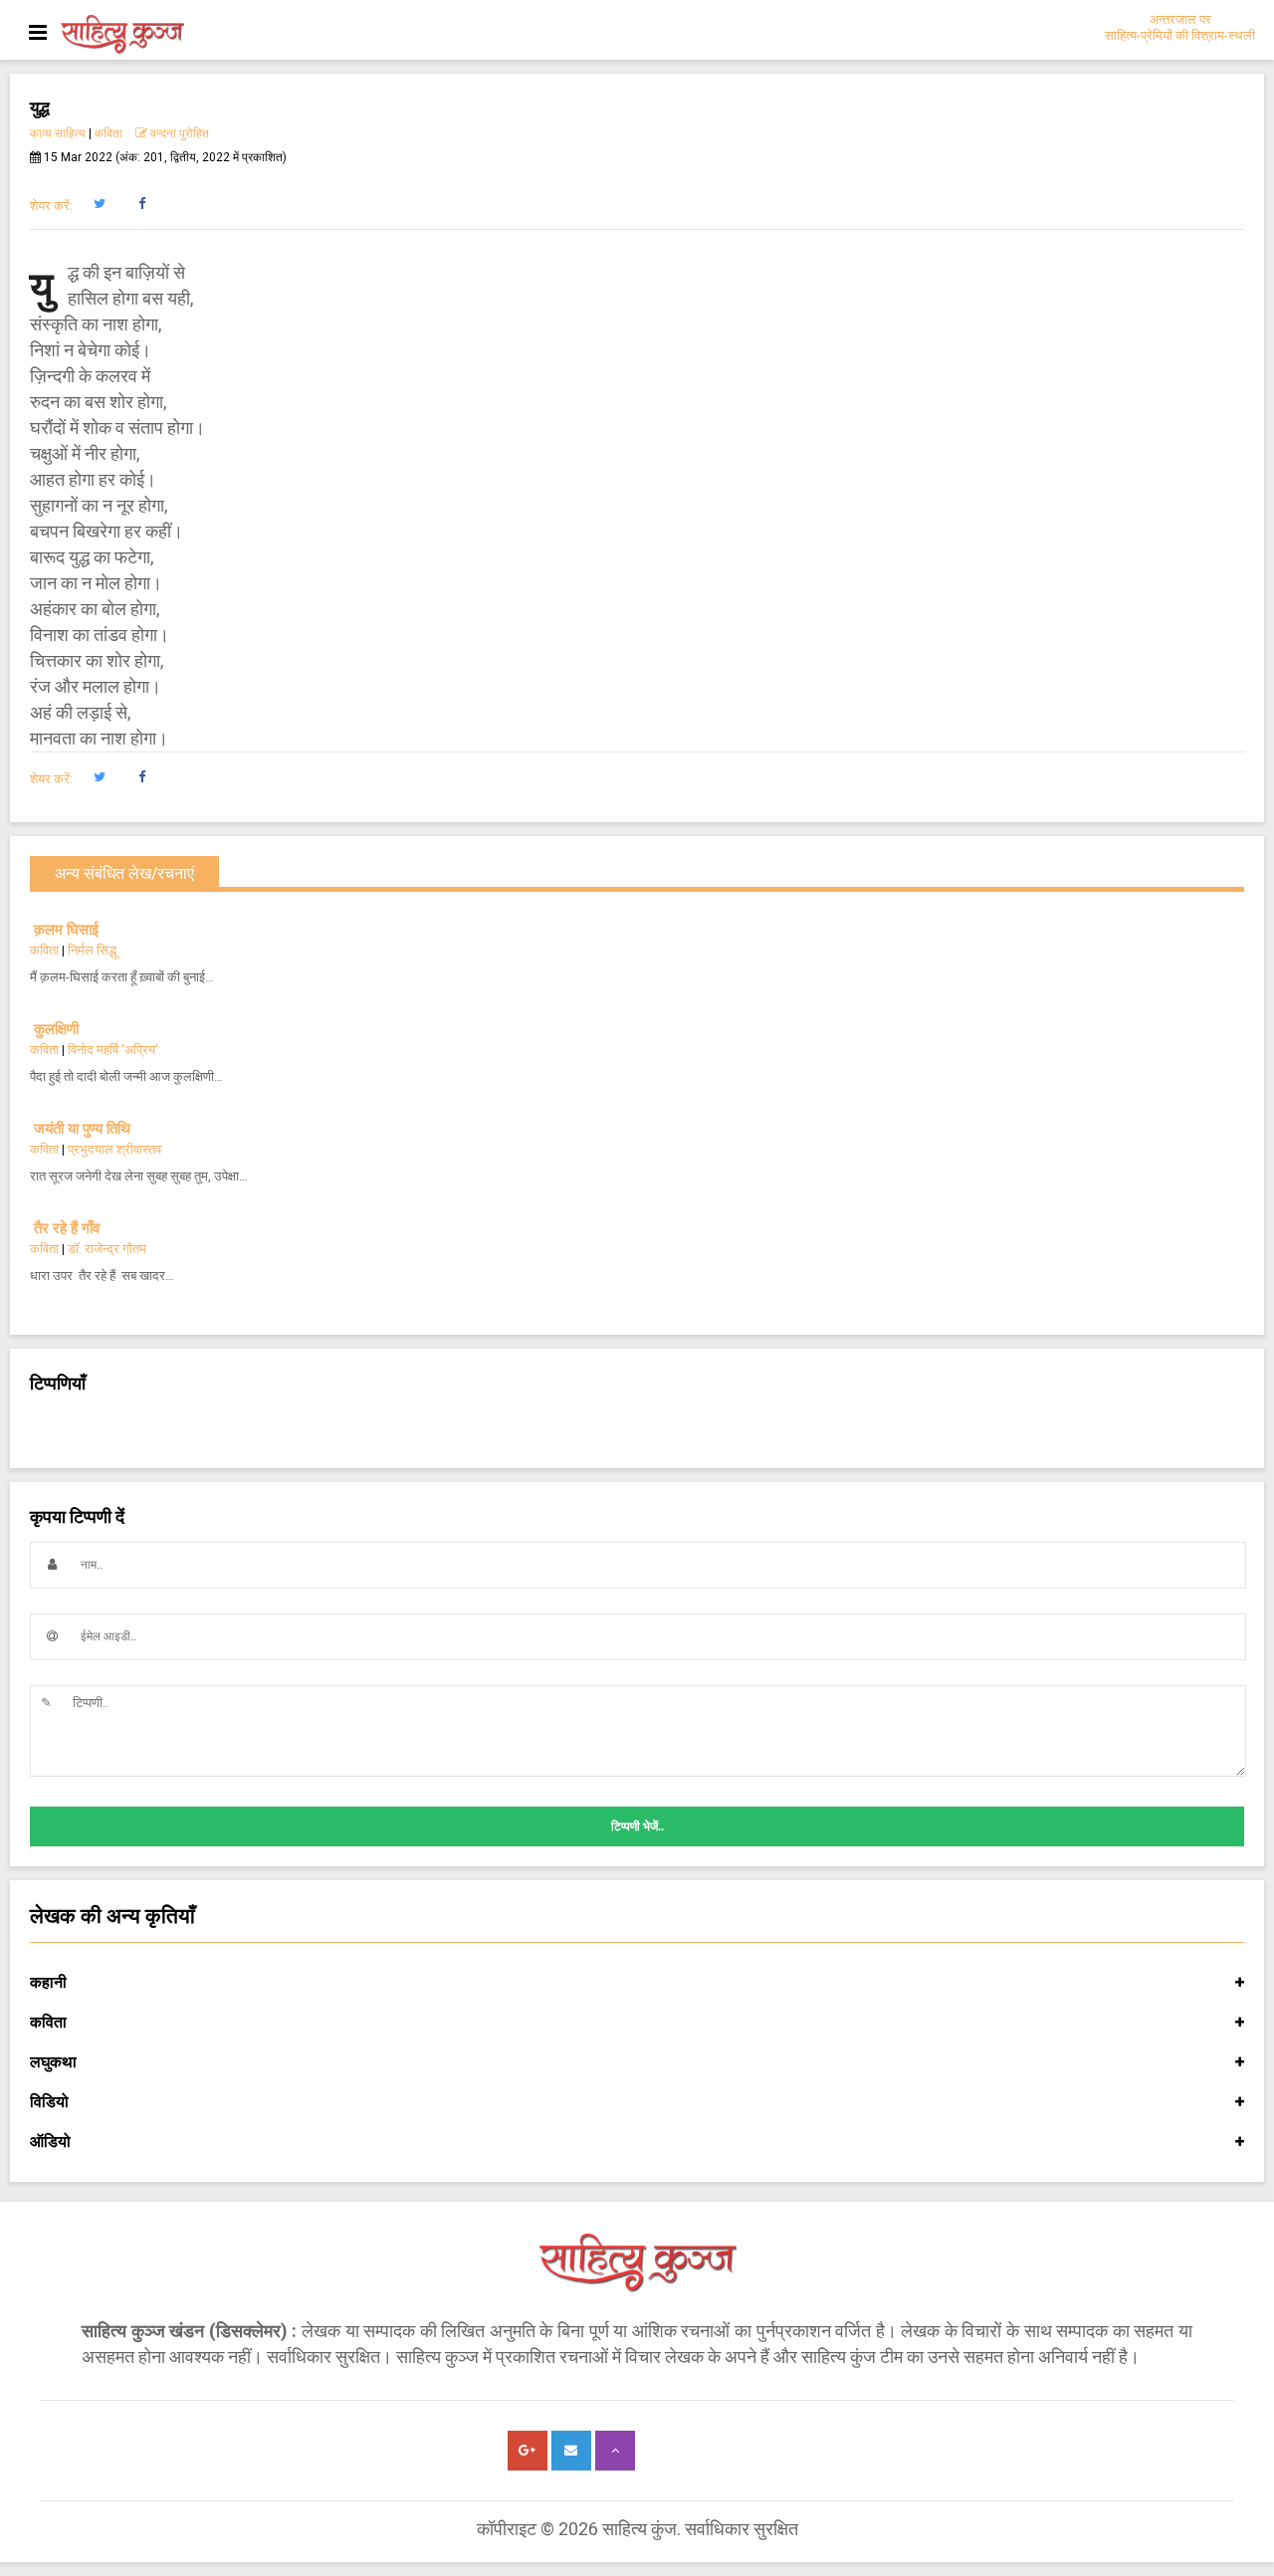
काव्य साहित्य (58, 133)
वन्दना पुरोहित (178, 133)
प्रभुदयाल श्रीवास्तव (114, 1149)
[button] (99, 204)
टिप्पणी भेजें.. (637, 1826)
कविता (108, 133)
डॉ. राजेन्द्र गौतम (107, 1249)
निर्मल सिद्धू (92, 950)
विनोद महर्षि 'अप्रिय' (113, 1050)
